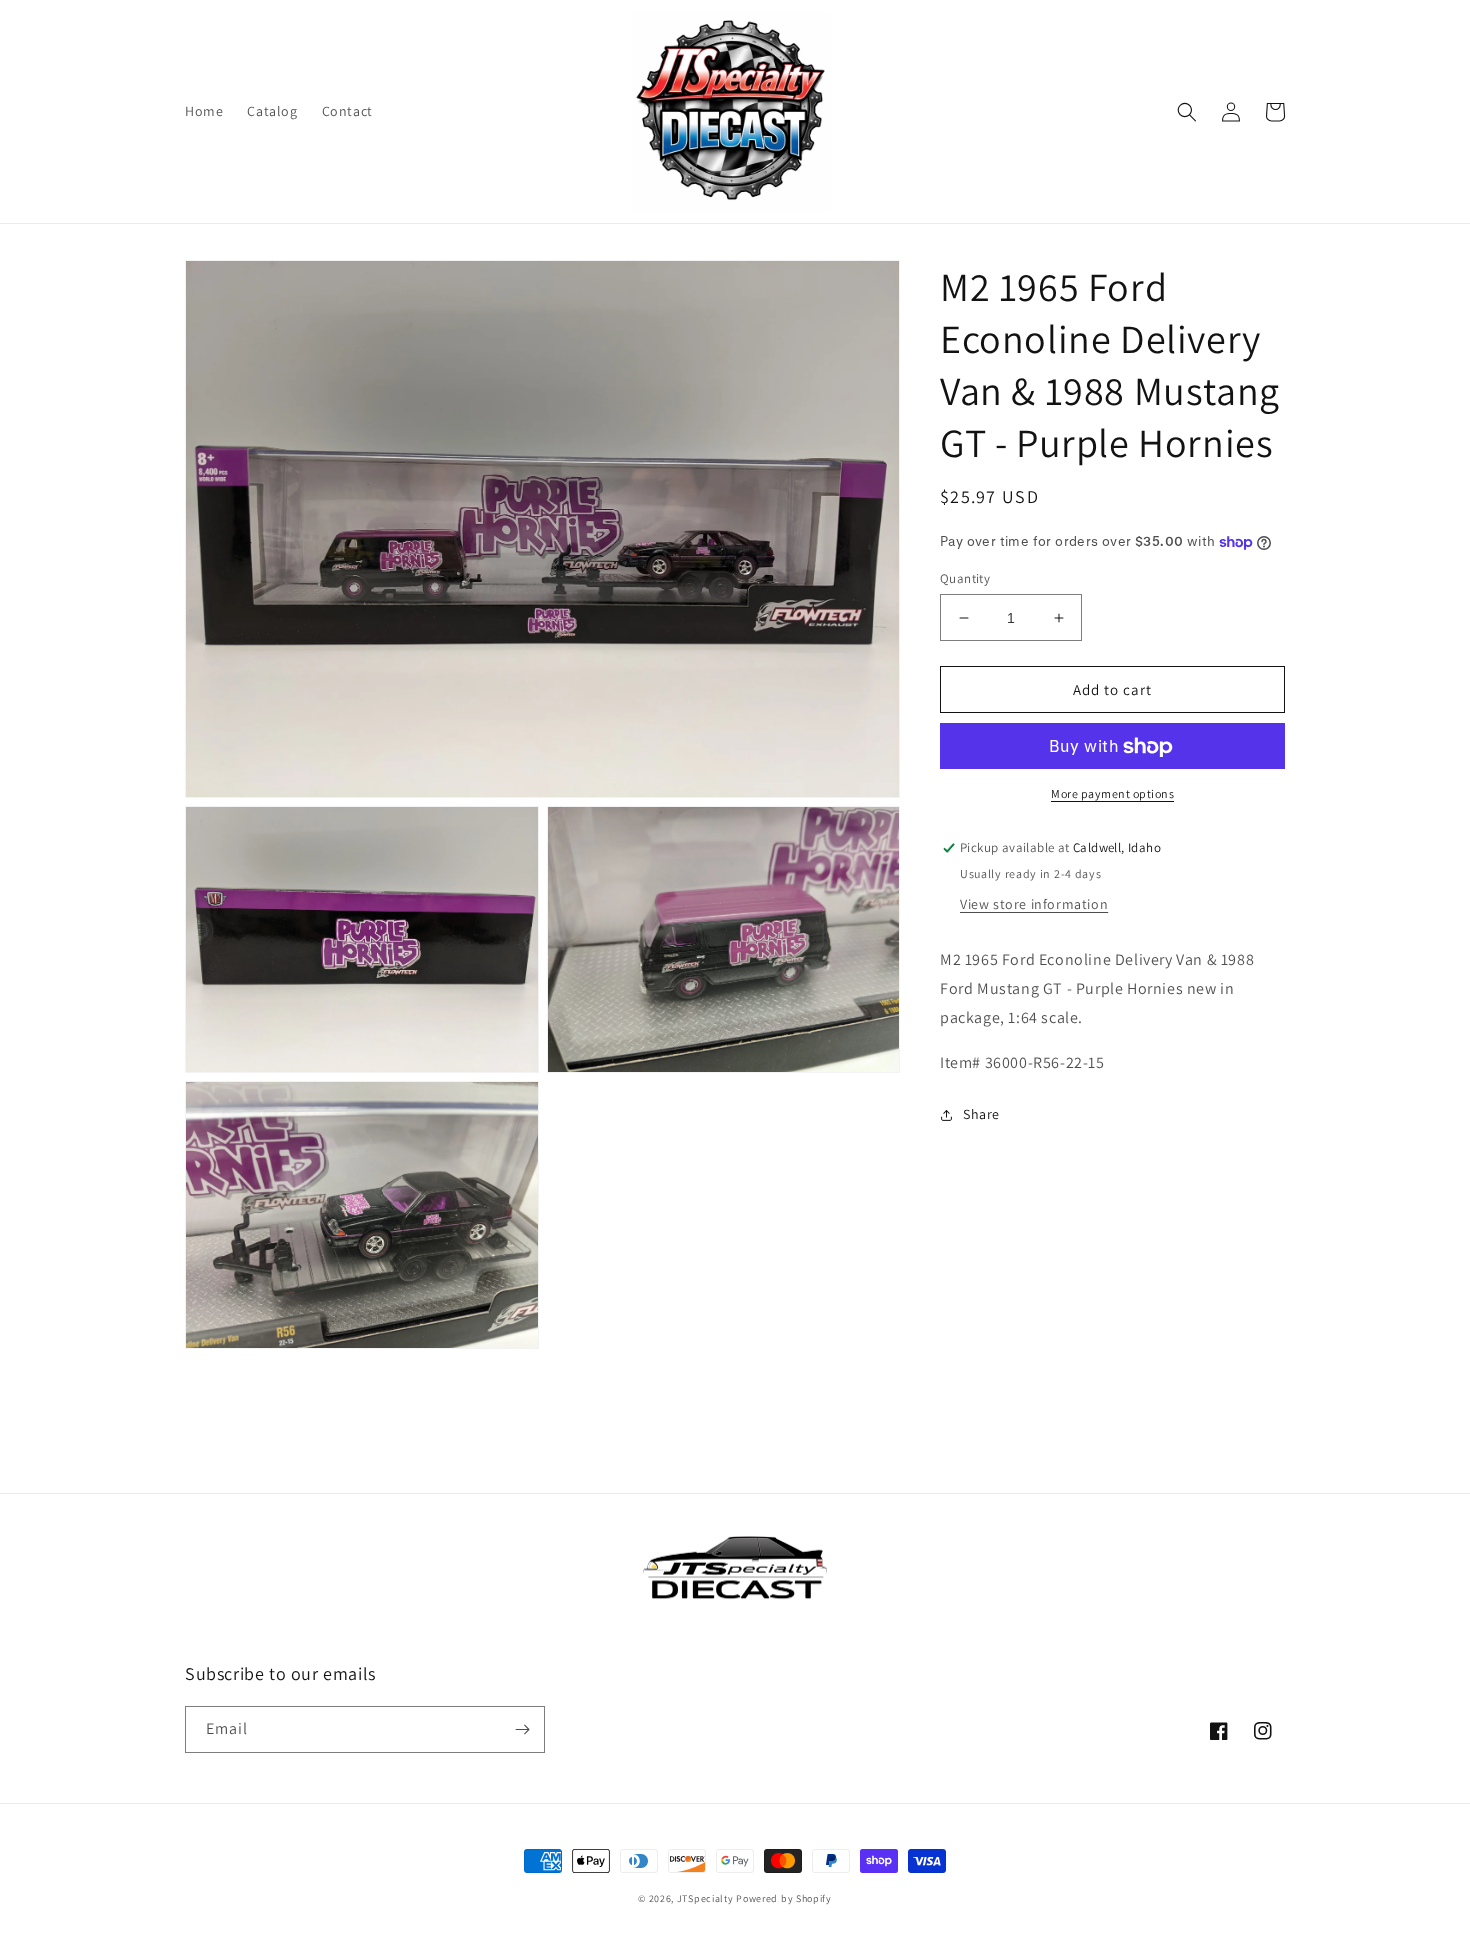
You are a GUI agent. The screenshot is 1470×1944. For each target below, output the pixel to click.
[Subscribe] (522, 1729)
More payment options (1112, 794)
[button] (1187, 112)
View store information (1034, 905)
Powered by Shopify (784, 1898)
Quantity (965, 578)
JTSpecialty (705, 1898)
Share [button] (981, 1115)
